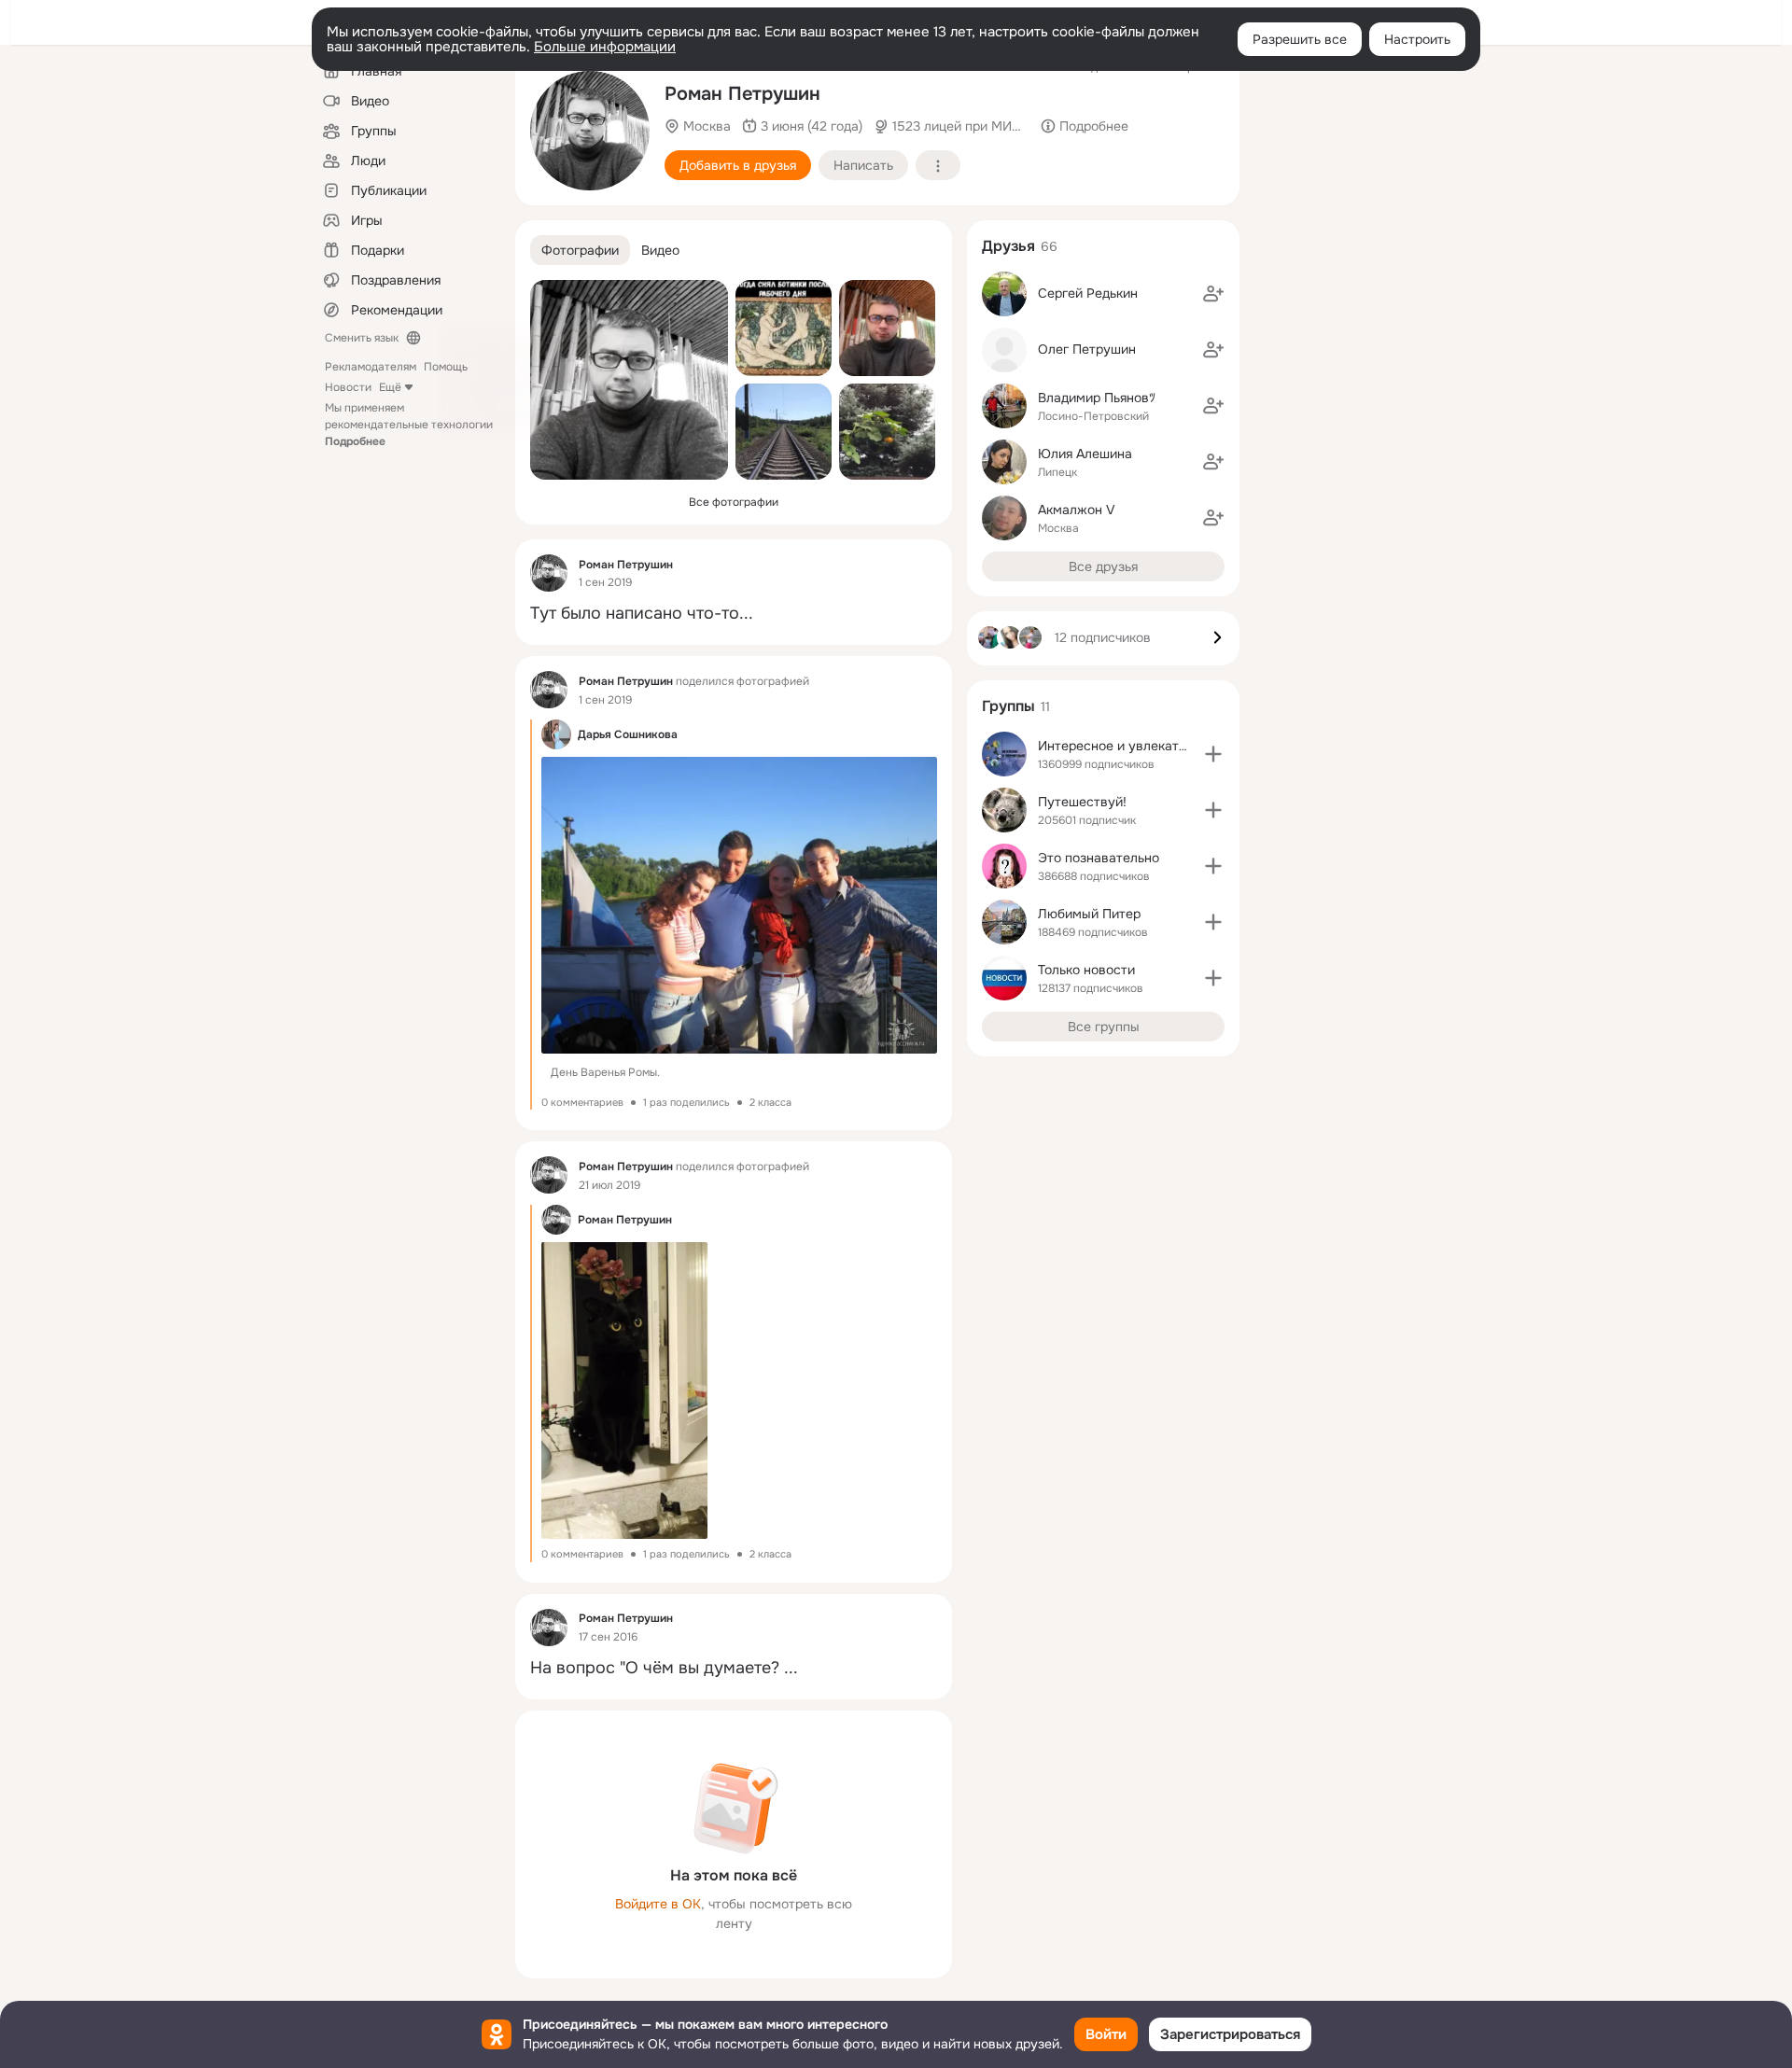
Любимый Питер (1089, 914)
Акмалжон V (1077, 510)
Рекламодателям (371, 367)
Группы (1008, 706)
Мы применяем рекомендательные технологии (409, 425)
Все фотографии (734, 502)
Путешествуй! (1082, 802)
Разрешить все (1300, 39)
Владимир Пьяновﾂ (1097, 398)
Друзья (1008, 246)
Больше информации (605, 47)
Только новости (1086, 970)
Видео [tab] (660, 250)
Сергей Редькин (1088, 293)
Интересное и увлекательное (1130, 746)
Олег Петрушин (1087, 349)
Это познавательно (1099, 858)
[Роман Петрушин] (549, 573)
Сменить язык (362, 338)
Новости (348, 387)
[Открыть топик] (734, 614)
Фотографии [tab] (580, 250)
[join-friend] (1213, 294)
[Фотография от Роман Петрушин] (590, 131)
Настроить (1417, 39)
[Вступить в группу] (1213, 754)
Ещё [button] (390, 387)
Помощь (446, 367)
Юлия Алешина (1085, 454)
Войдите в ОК (658, 1904)
